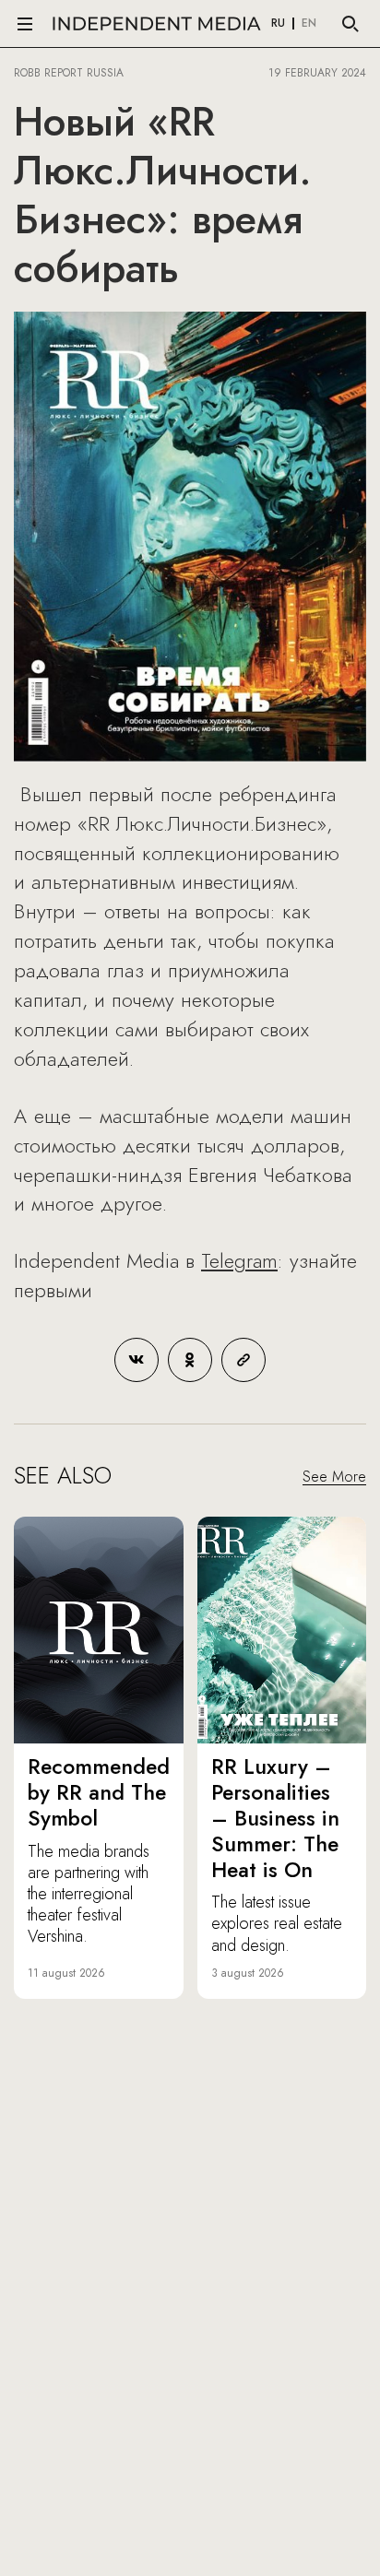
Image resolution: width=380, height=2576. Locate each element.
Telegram (239, 1260)
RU (278, 24)
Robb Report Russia (69, 73)
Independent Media (157, 24)
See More (334, 1477)
